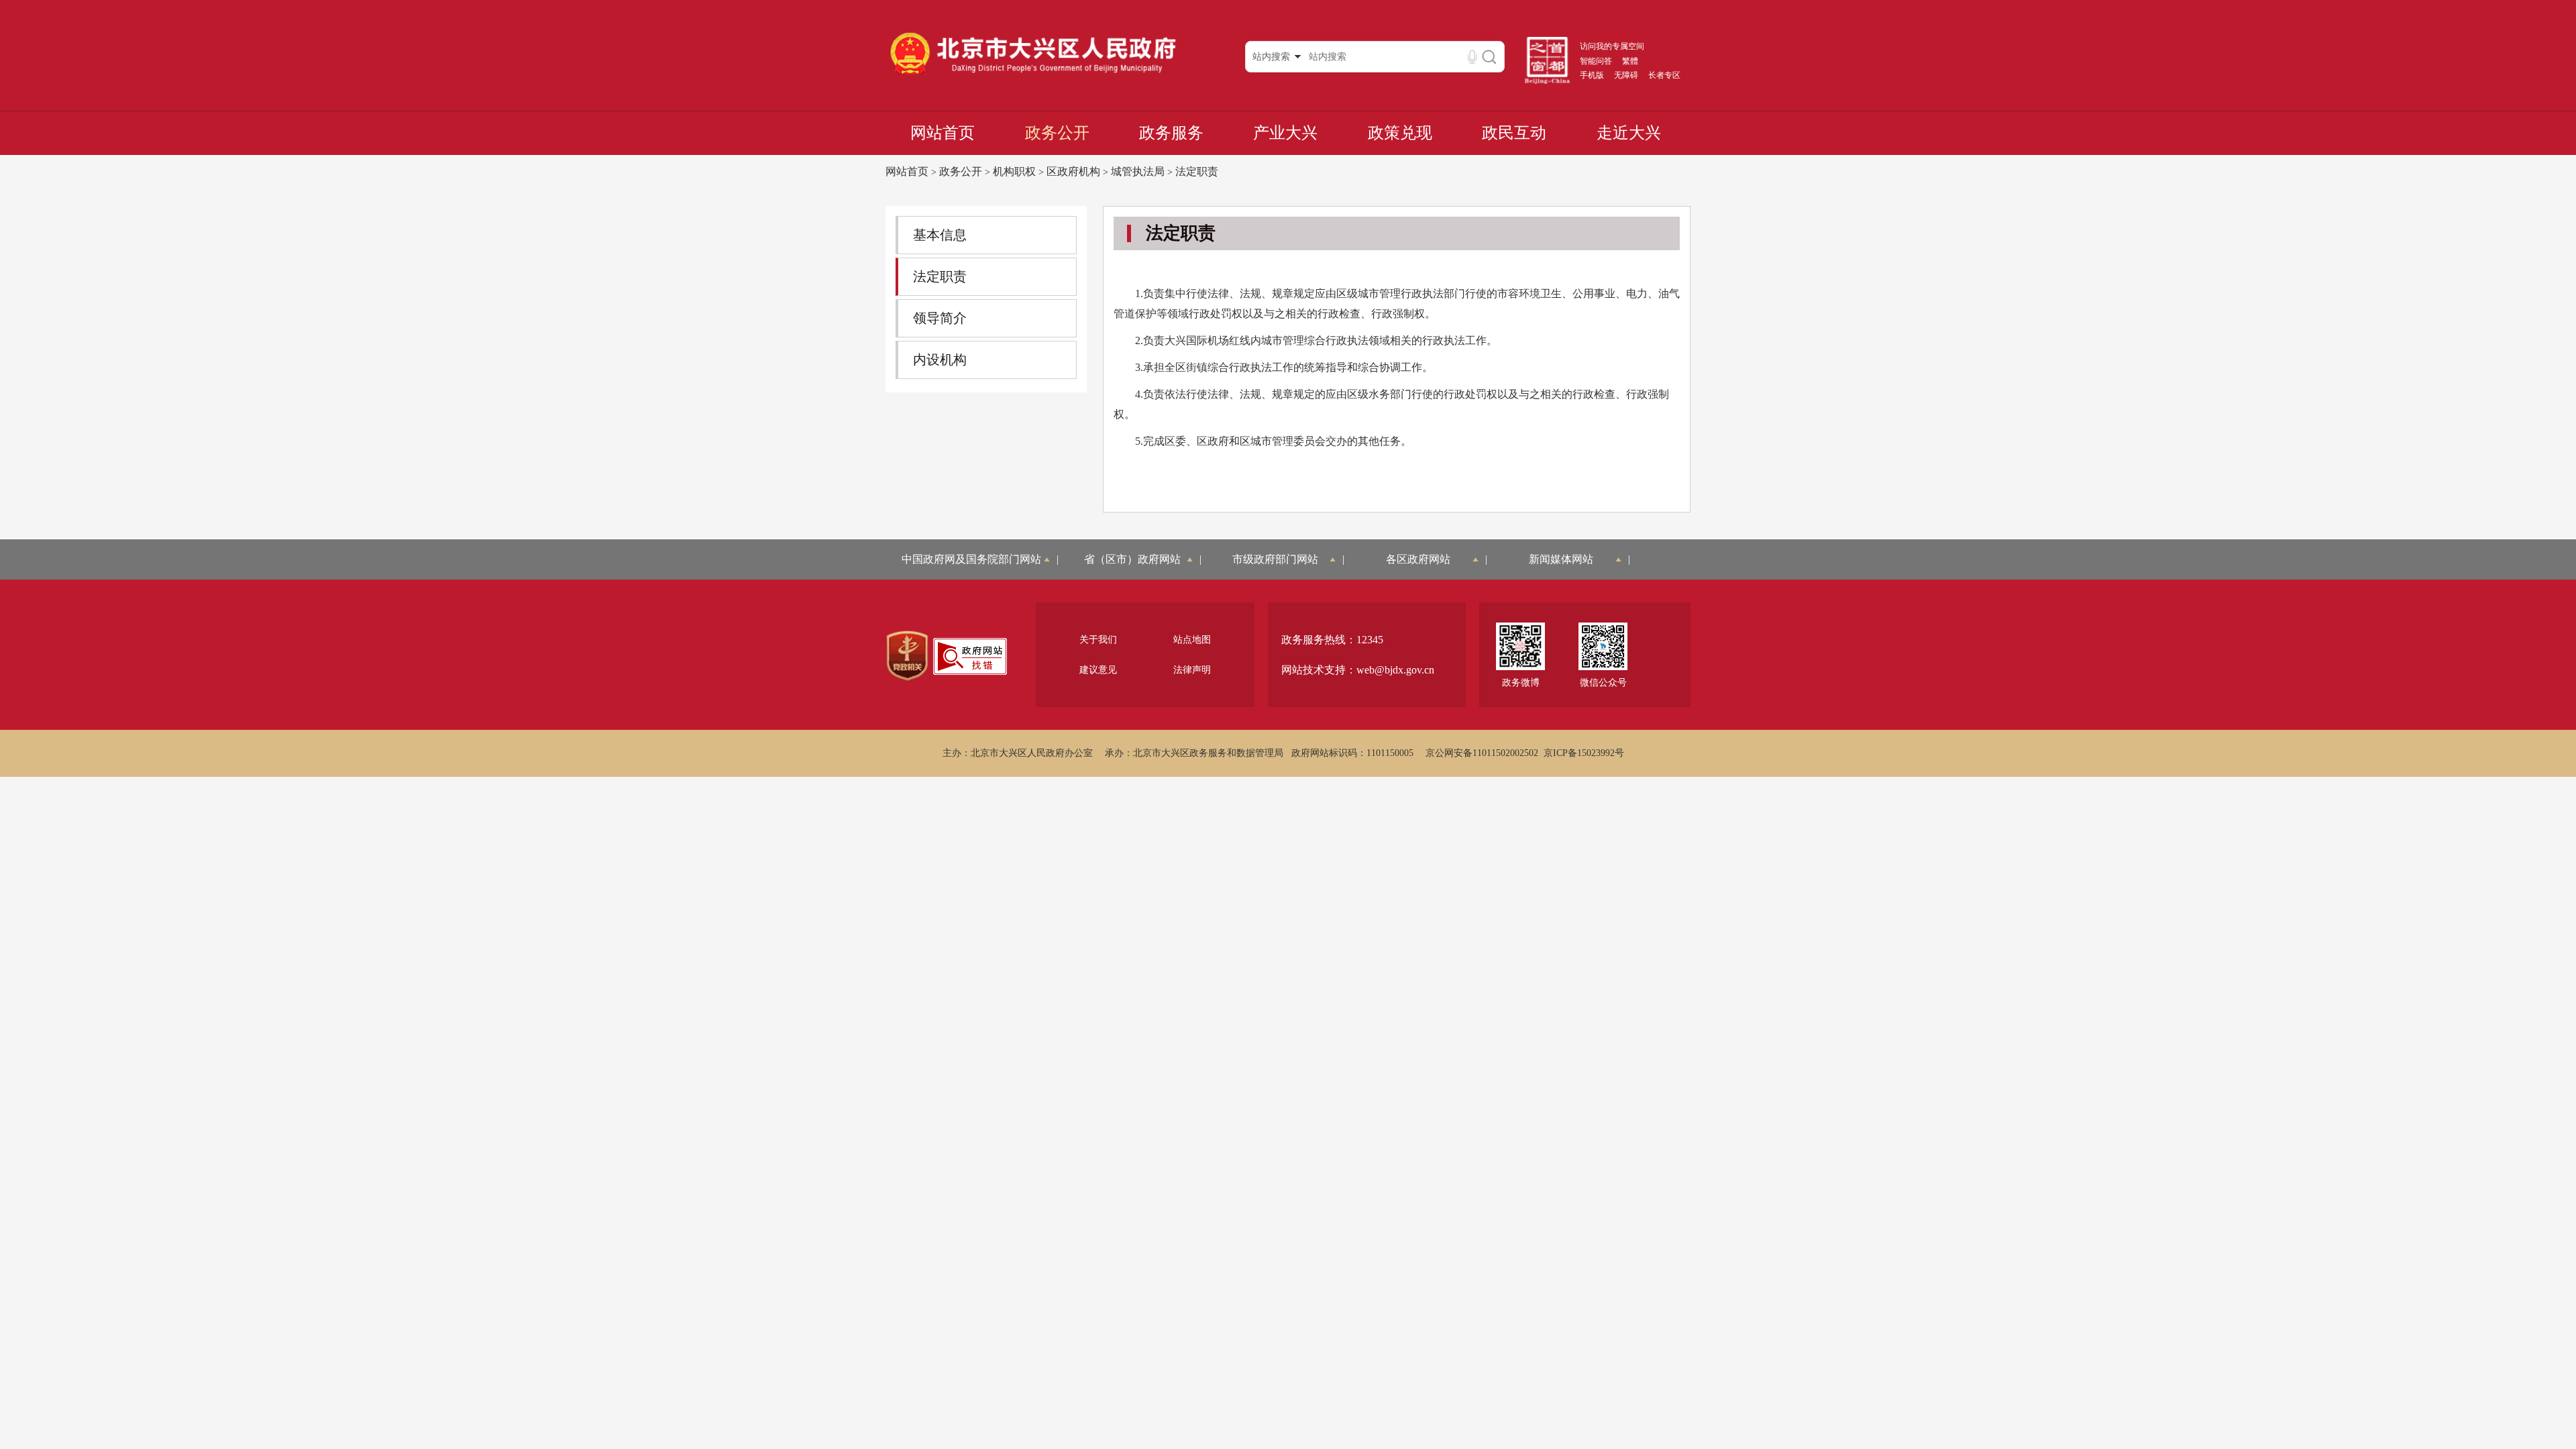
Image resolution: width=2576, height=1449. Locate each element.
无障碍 (1626, 75)
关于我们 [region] (1098, 640)
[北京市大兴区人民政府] (1033, 74)
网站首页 (943, 133)
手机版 (1592, 75)
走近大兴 (1629, 133)
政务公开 (1057, 133)
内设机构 (940, 360)
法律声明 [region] (1192, 670)
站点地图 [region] (1192, 640)
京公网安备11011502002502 (1482, 753)
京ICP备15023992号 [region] (1584, 753)
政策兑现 (1400, 133)
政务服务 (1171, 133)
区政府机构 (1073, 171)
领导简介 (940, 318)
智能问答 (1596, 61)
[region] (907, 656)
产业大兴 (1285, 133)
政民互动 (1514, 133)
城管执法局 (1138, 171)
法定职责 (1197, 171)
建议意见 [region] (1098, 670)
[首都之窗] (1548, 81)
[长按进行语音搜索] (1472, 57)
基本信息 (940, 235)
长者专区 (1664, 75)
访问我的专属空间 (1612, 46)
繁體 (1630, 61)
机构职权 (1014, 171)
